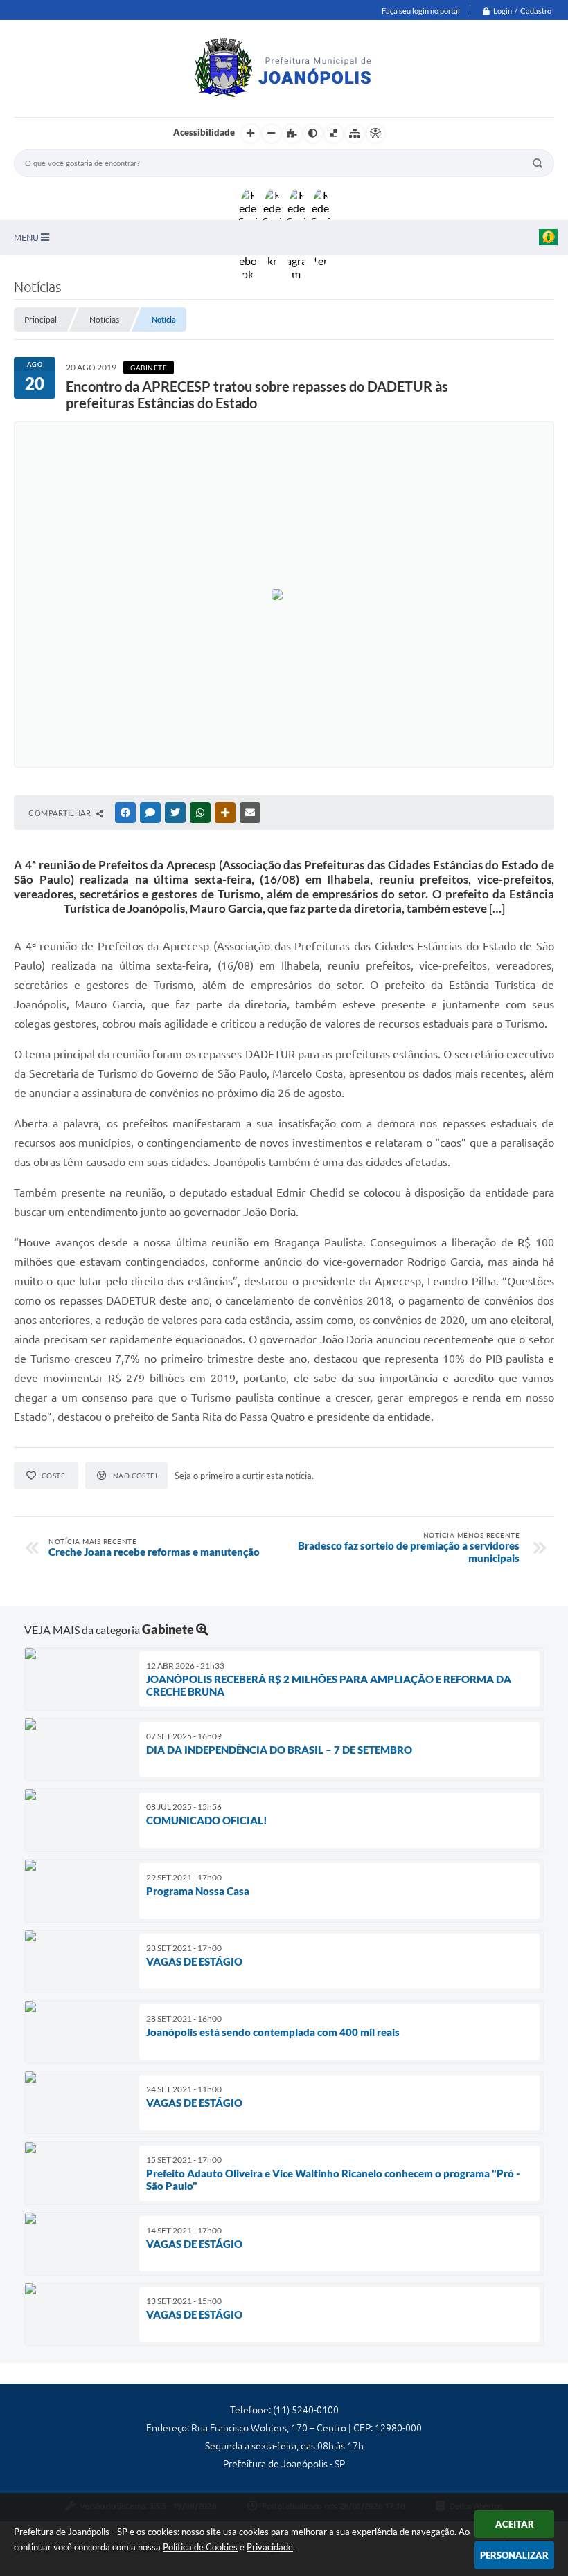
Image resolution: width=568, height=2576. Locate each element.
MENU (27, 237)
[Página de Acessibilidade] (375, 134)
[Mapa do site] (355, 134)
